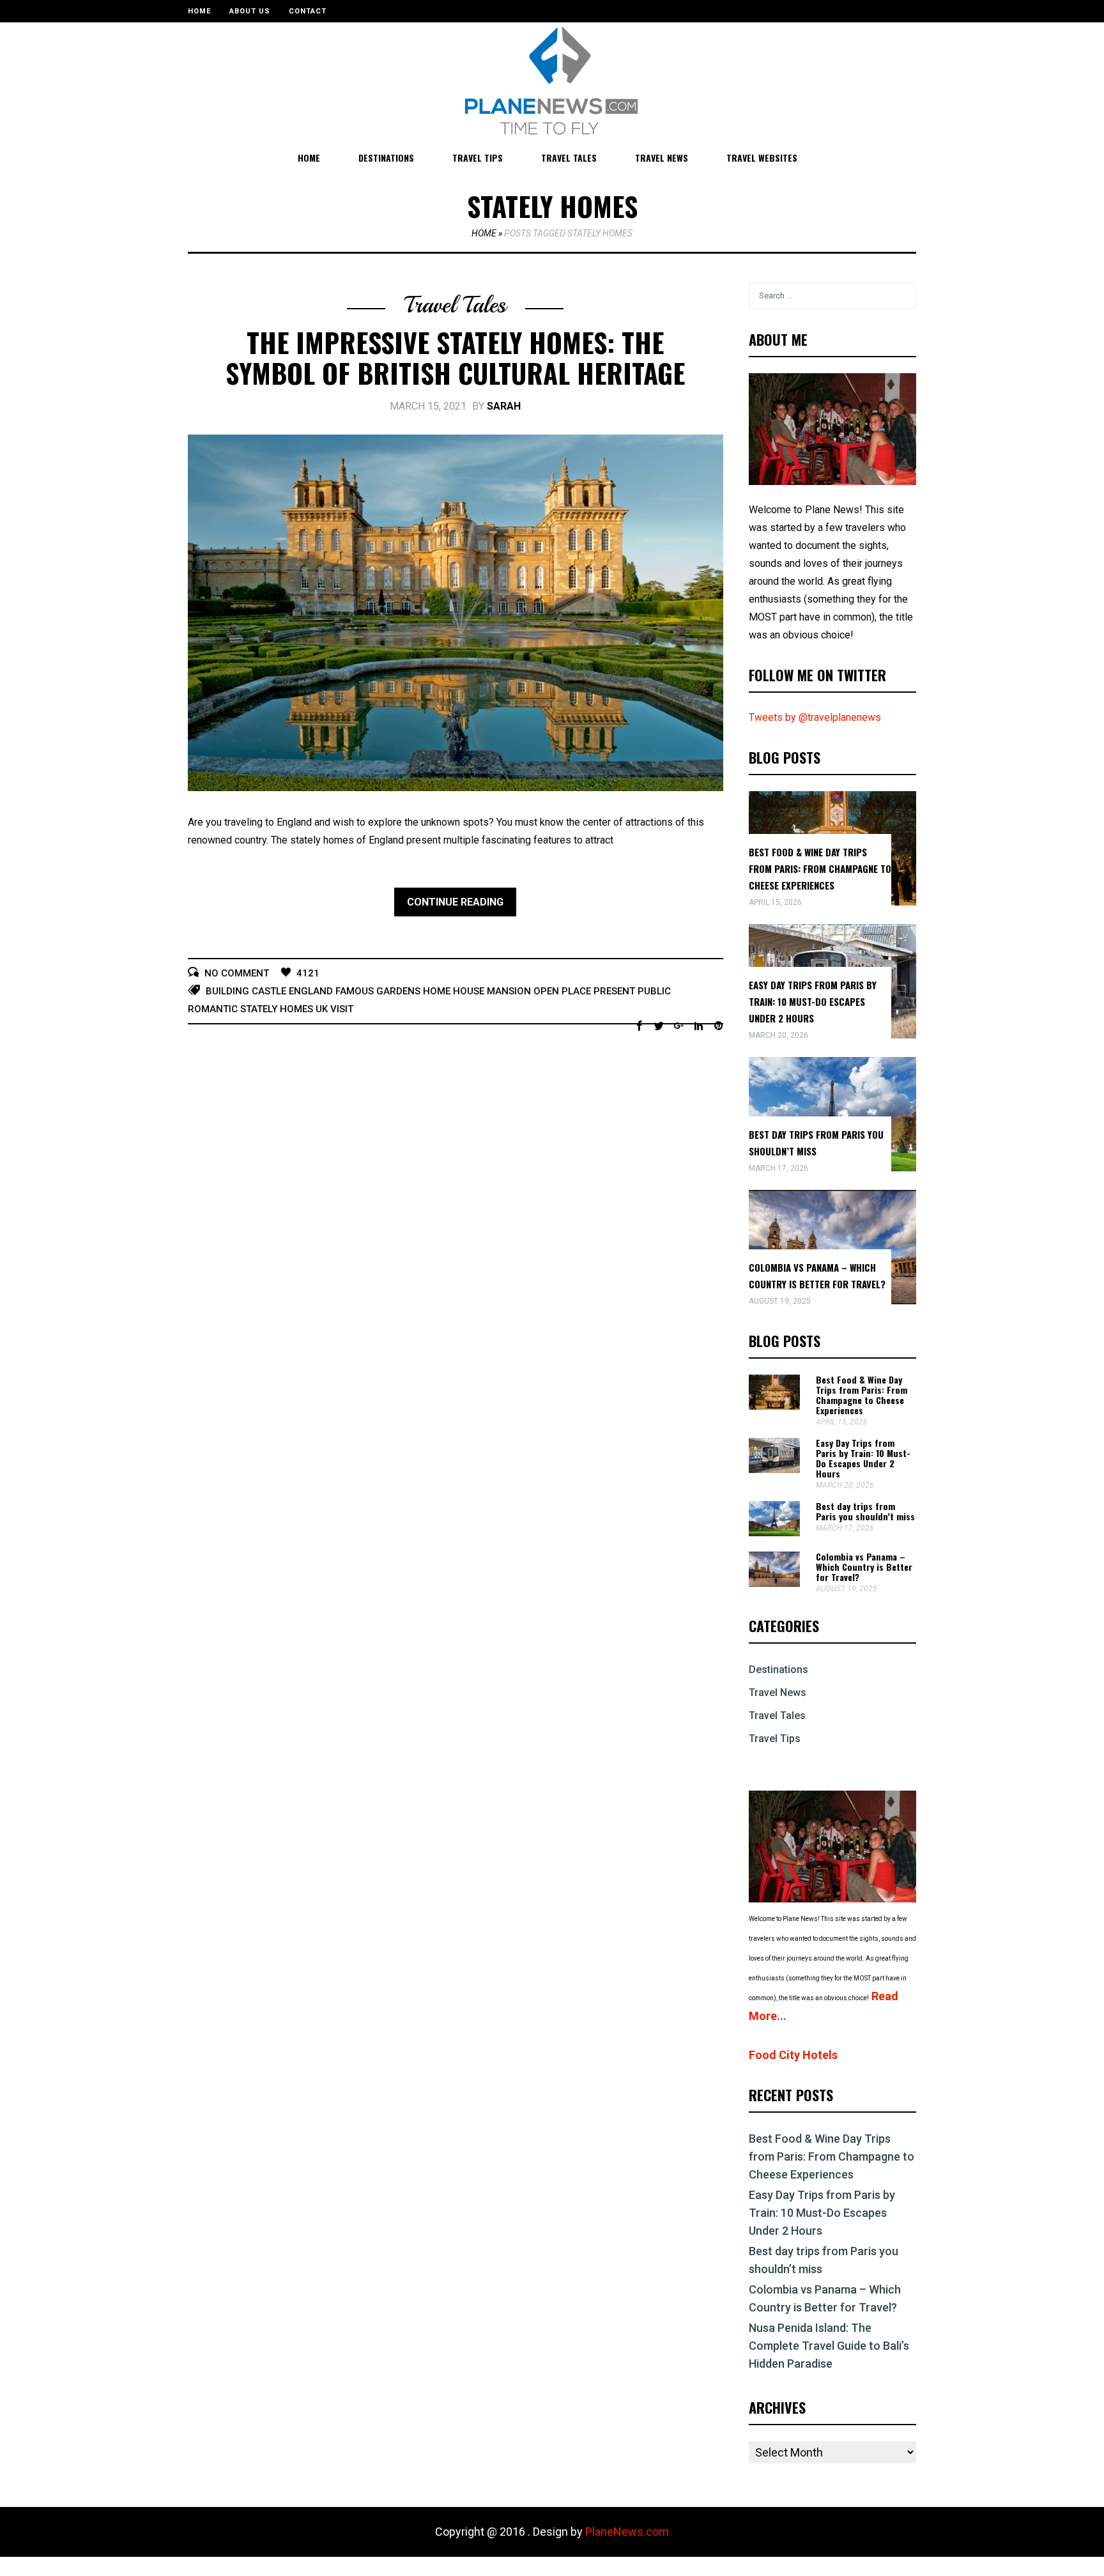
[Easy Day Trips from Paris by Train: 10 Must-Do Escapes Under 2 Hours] (774, 1469)
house (469, 991)
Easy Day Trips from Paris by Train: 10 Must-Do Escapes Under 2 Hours (813, 1001)
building (227, 991)
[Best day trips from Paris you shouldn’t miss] (774, 1533)
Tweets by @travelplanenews (815, 717)
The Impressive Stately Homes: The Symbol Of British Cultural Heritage (455, 357)
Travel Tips (478, 158)
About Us (250, 11)
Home (199, 11)
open (546, 991)
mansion (509, 991)
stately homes (277, 1009)
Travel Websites (762, 158)
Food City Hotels (793, 2055)
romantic (213, 1009)
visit (342, 1009)
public (654, 991)
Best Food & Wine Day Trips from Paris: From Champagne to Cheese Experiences (820, 868)
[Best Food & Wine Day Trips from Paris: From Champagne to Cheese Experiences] (774, 1406)
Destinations (386, 158)
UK (322, 1009)
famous (355, 991)
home (437, 991)
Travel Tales (569, 158)
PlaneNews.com (627, 2532)
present (614, 991)
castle (269, 991)
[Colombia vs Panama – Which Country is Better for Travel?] (774, 1583)
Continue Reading (455, 902)
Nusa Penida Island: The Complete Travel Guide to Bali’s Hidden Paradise (829, 2346)
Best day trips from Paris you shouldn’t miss (865, 1511)
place (576, 991)
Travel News (662, 158)
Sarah (504, 406)
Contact (308, 11)
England (311, 991)
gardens (398, 991)
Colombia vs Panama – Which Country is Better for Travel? (864, 1567)
